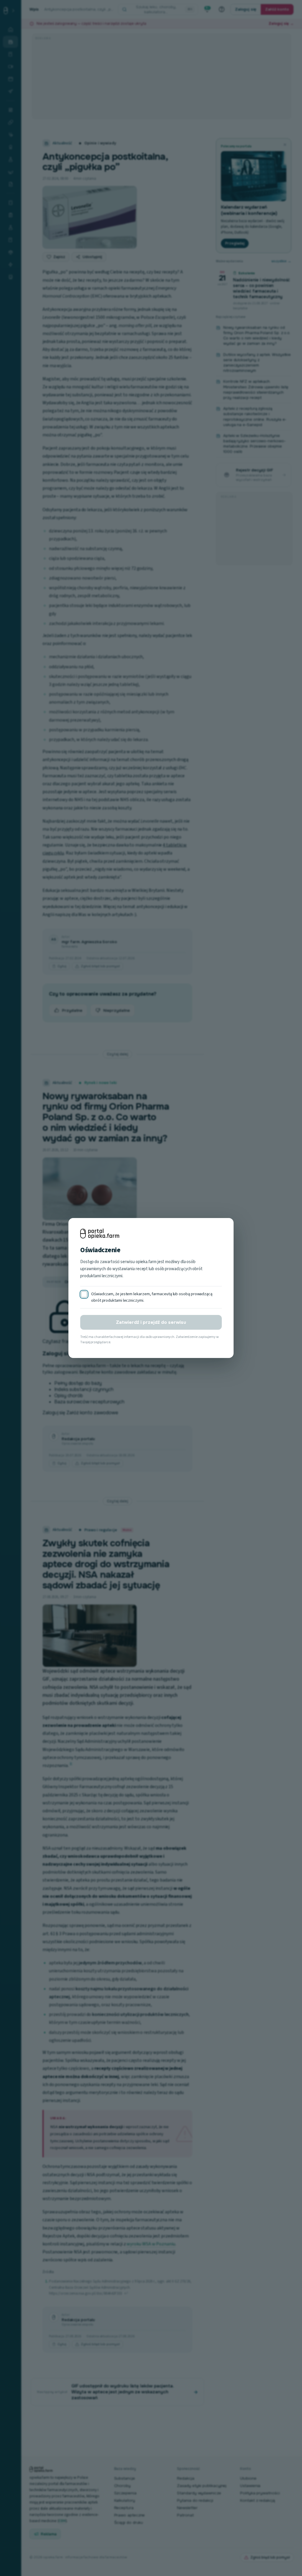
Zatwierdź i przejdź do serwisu (151, 1322)
